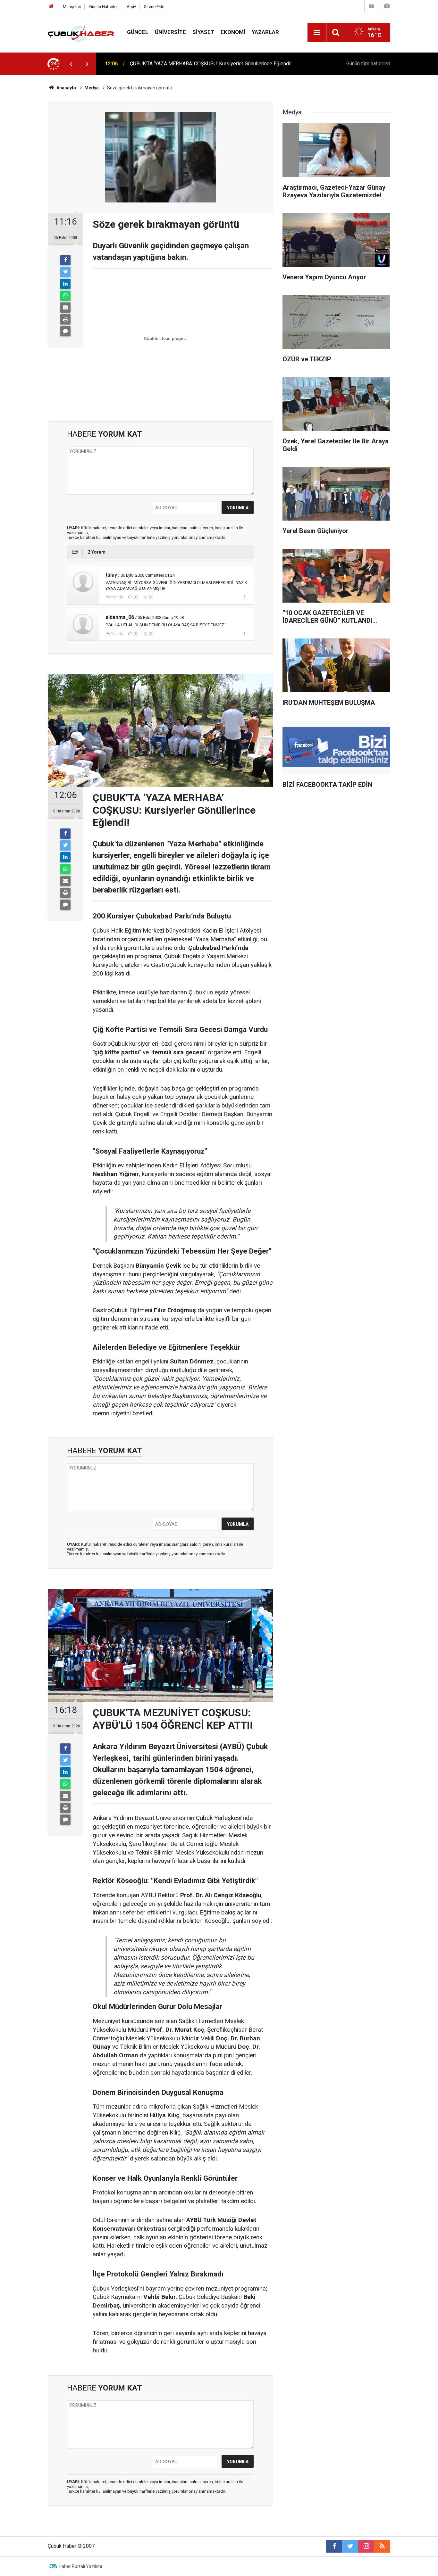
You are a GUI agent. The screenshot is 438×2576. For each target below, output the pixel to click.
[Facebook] (65, 260)
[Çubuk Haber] (81, 32)
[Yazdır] (65, 319)
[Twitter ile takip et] (350, 2546)
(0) (136, 597)
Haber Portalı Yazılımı (80, 2566)
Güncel (138, 32)
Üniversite (170, 32)
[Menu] (317, 33)
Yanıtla (117, 597)
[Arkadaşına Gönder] (65, 308)
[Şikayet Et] (244, 597)
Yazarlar (265, 32)
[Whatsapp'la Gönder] (65, 296)
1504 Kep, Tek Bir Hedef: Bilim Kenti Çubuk (178, 64)
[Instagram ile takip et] (366, 2546)
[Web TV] (371, 6)
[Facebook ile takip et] (334, 2546)
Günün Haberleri (104, 7)
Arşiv (131, 7)
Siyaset (203, 32)
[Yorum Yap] (65, 331)
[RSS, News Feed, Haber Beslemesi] (382, 2546)
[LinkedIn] (65, 284)
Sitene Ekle (154, 7)
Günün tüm (368, 64)
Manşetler (72, 7)
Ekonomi (233, 32)
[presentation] (71, 64)
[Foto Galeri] (387, 6)
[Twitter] (65, 272)
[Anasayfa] (51, 7)
